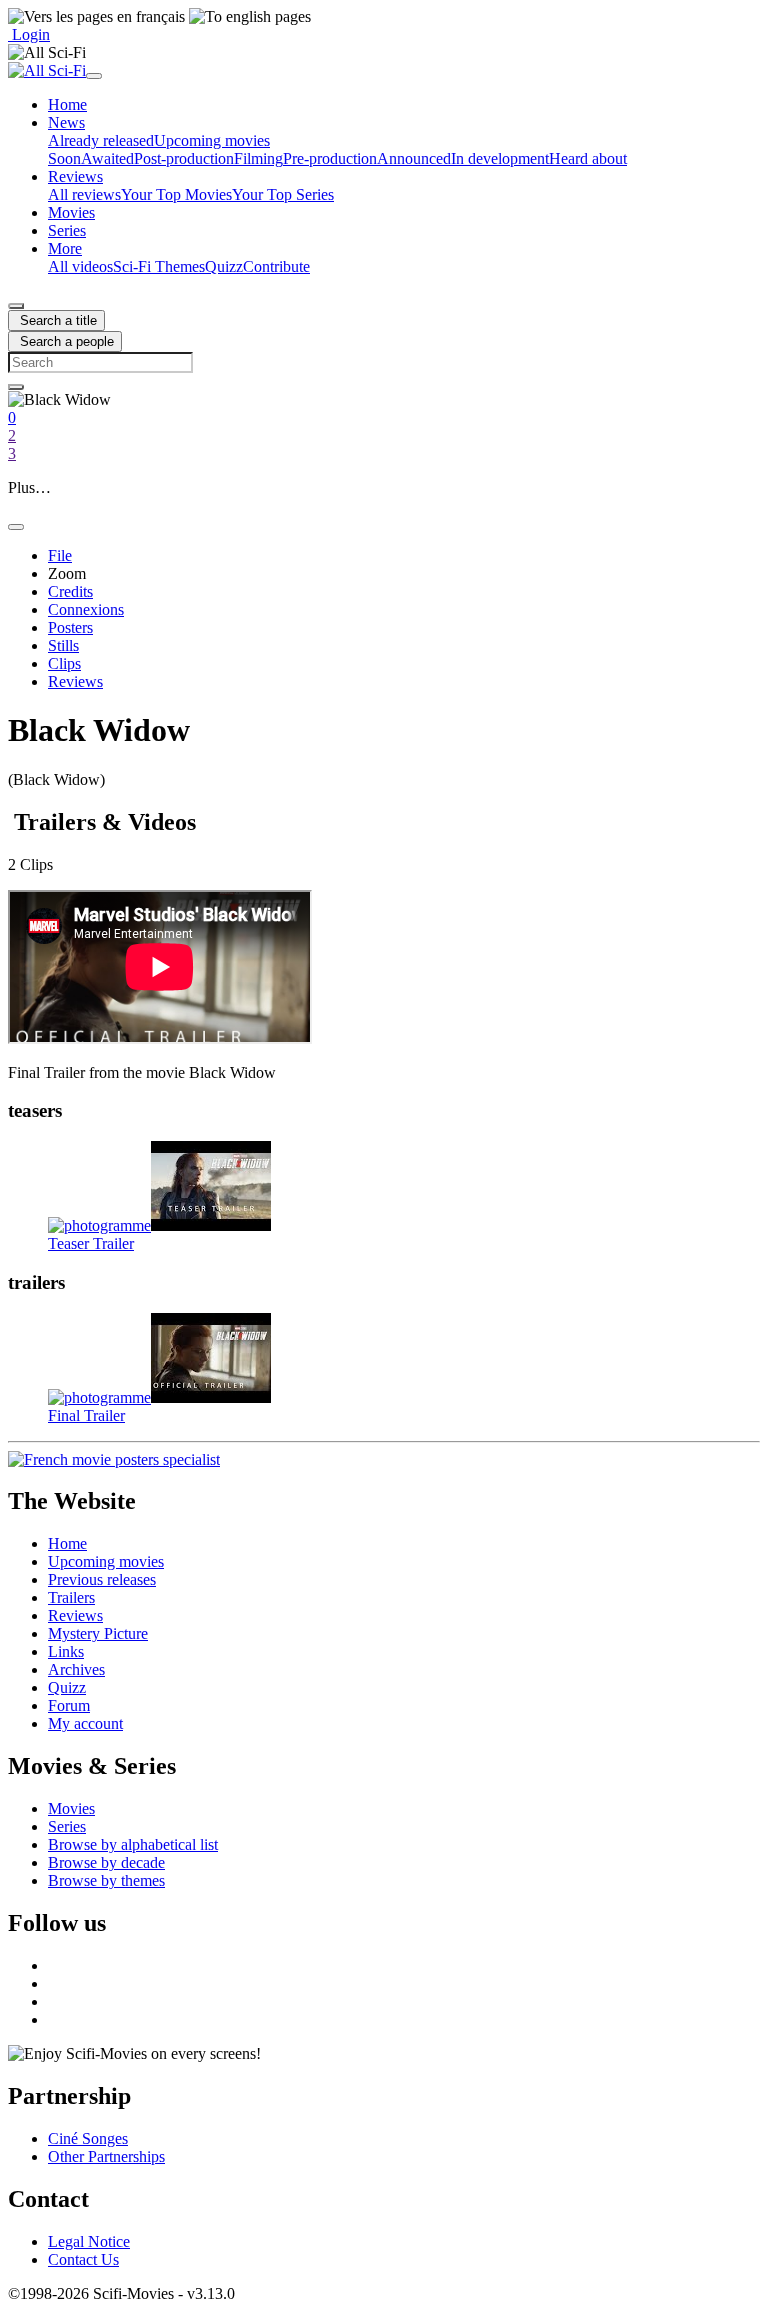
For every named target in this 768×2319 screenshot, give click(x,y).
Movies (71, 1808)
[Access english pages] (250, 17)
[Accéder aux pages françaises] (96, 17)
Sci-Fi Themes (159, 266)
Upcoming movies (212, 140)
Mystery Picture (98, 1633)
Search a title (56, 320)
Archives (76, 1669)
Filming (258, 158)
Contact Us (83, 2259)
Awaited (107, 158)
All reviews (84, 194)
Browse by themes (106, 1880)
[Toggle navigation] (94, 76)
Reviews (75, 1615)
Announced (414, 158)
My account (85, 1723)
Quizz (224, 266)
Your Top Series (283, 194)
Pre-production (330, 158)
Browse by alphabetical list (133, 1844)
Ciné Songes (88, 2138)
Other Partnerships (106, 2156)
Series (67, 1826)
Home (67, 1543)
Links (66, 1651)
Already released (101, 140)
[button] (66, 122)
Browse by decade (106, 1862)
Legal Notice (89, 2241)
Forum (69, 1705)
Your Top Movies (176, 194)
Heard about (588, 158)
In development (500, 158)
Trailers (71, 1597)
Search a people (65, 341)
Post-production (184, 158)
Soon (64, 158)
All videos (80, 266)
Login (29, 34)
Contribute (276, 266)
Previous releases (102, 1579)
